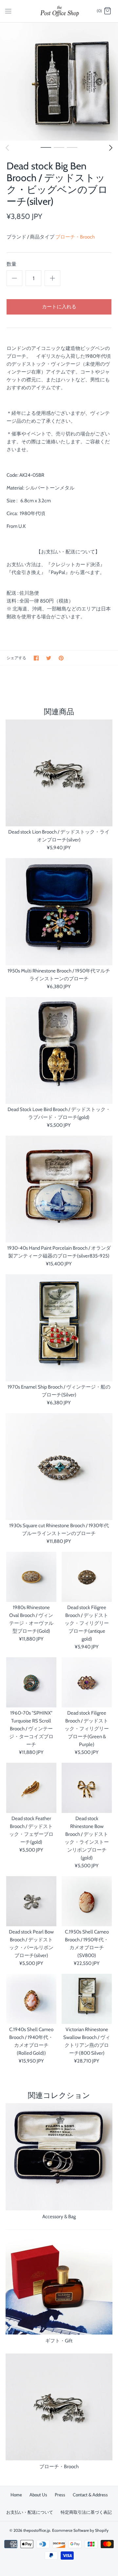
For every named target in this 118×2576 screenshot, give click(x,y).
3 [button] (72, 147)
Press (60, 2495)
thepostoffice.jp (37, 2530)
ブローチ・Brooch (75, 237)
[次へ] (111, 148)
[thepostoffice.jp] (59, 11)
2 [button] (59, 147)
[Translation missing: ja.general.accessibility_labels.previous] (7, 148)
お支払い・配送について (30, 2512)
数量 (11, 264)
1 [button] (46, 147)
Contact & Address (90, 2495)
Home (16, 2495)
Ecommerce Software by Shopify (80, 2530)
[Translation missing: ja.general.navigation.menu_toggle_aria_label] (8, 11)
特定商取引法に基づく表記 (86, 2512)
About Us (38, 2495)
